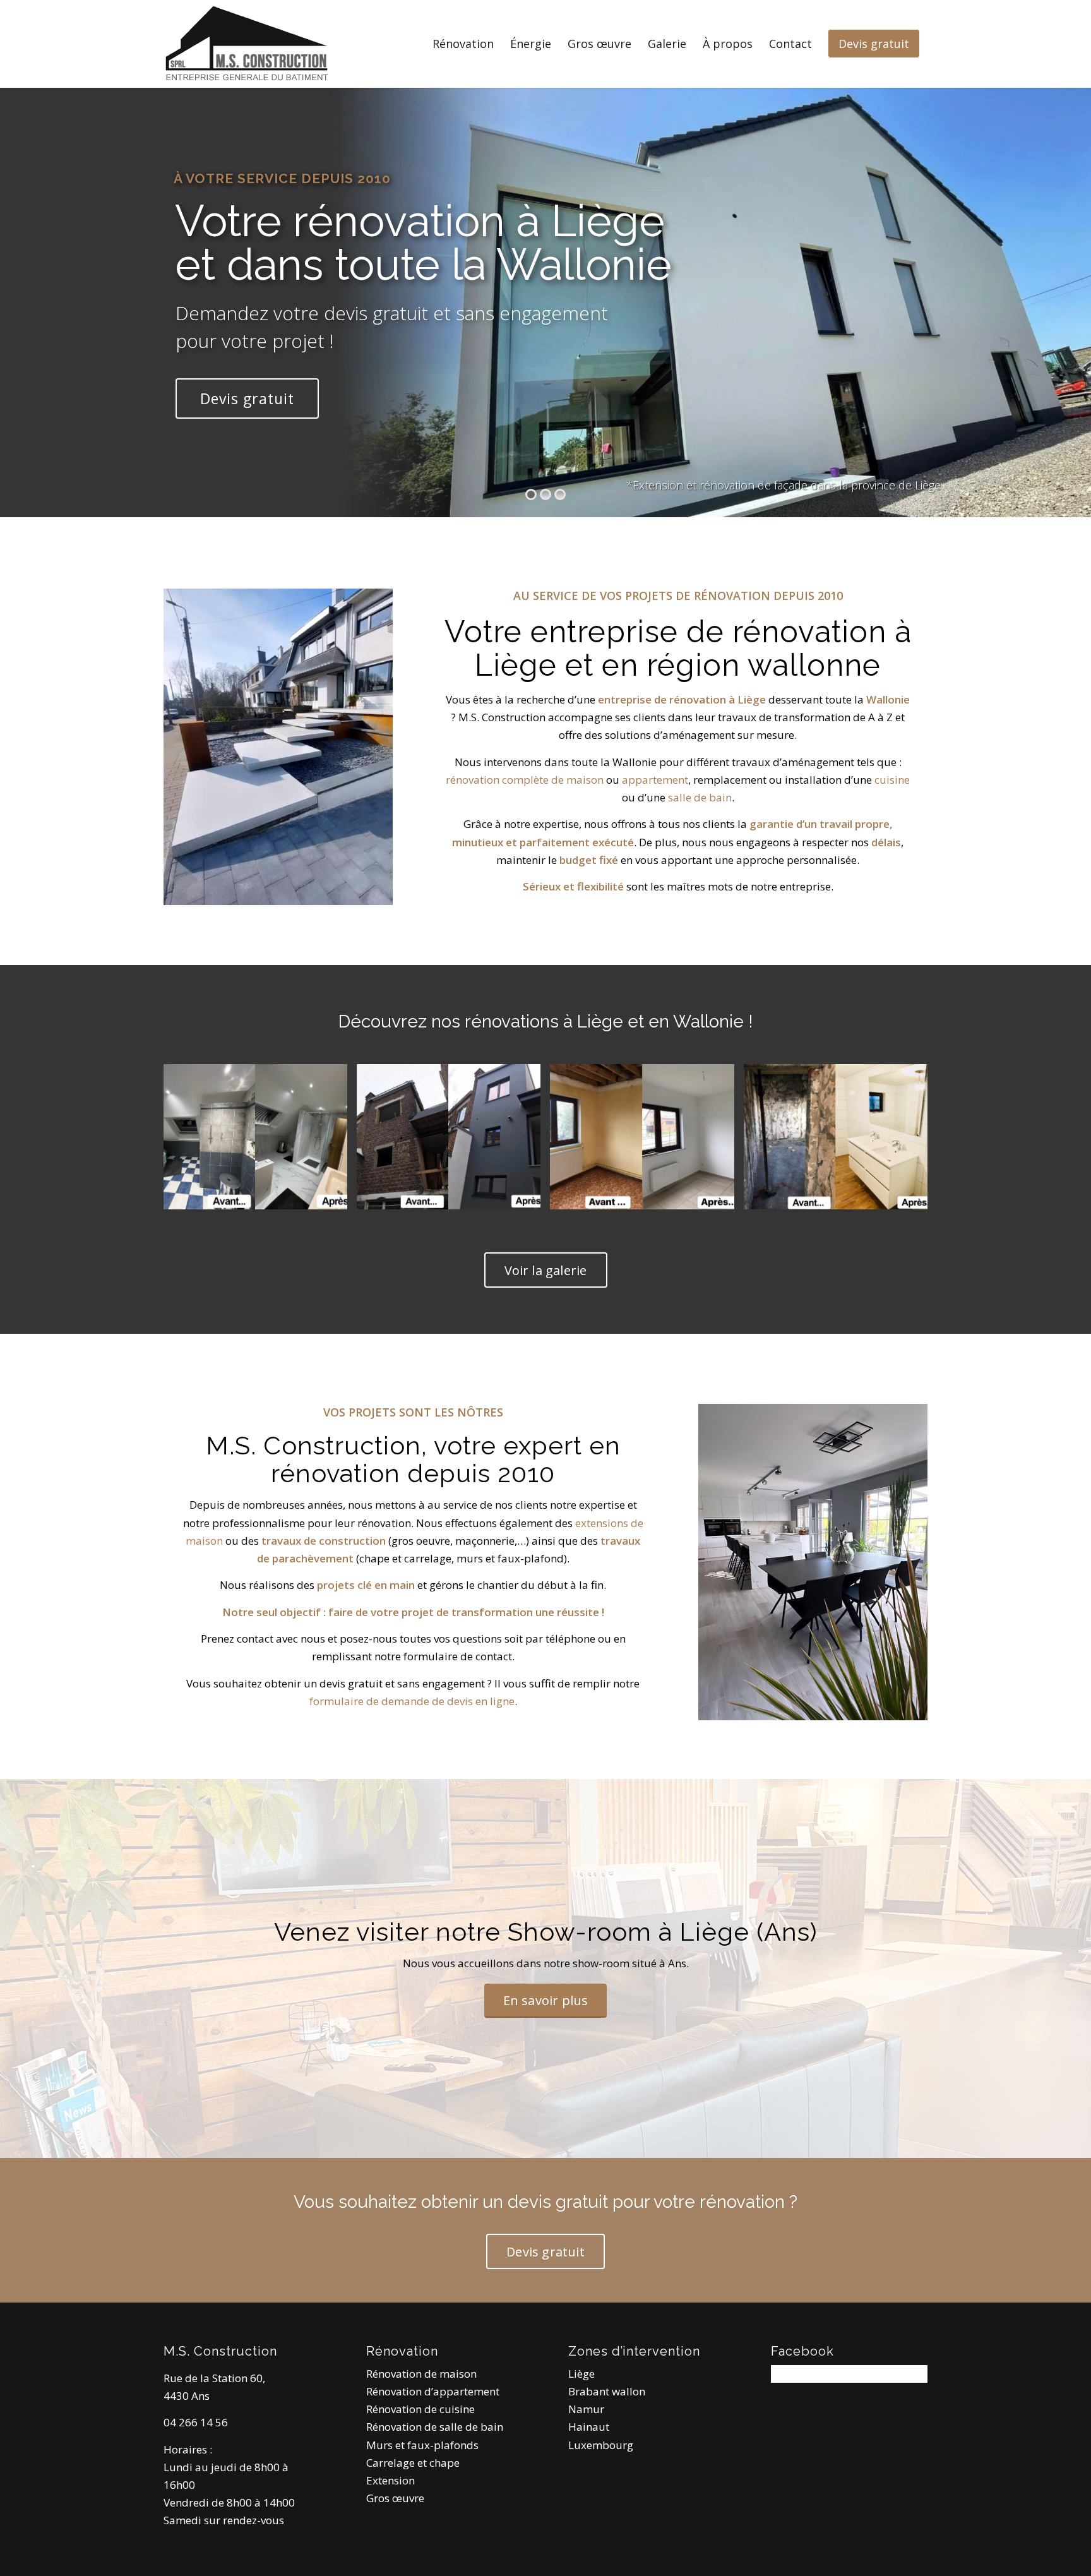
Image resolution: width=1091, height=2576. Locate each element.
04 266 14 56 (196, 2422)
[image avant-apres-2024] (260, 1141)
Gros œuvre (395, 2498)
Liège (581, 2374)
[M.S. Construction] (246, 44)
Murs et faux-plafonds (422, 2445)
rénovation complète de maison (525, 780)
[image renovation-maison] (647, 1141)
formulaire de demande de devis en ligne (412, 1701)
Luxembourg (601, 2445)
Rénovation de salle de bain (435, 2427)
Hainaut (589, 2427)
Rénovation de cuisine (420, 2409)
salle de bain (700, 797)
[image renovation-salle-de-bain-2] (840, 1141)
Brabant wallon (607, 2391)
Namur (586, 2409)
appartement (655, 780)
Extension (390, 2480)
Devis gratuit (247, 398)
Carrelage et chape (413, 2463)
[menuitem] (463, 44)
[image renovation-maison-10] (453, 1141)
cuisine (892, 780)
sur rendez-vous (244, 2520)
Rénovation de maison (421, 2374)
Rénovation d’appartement (433, 2391)
